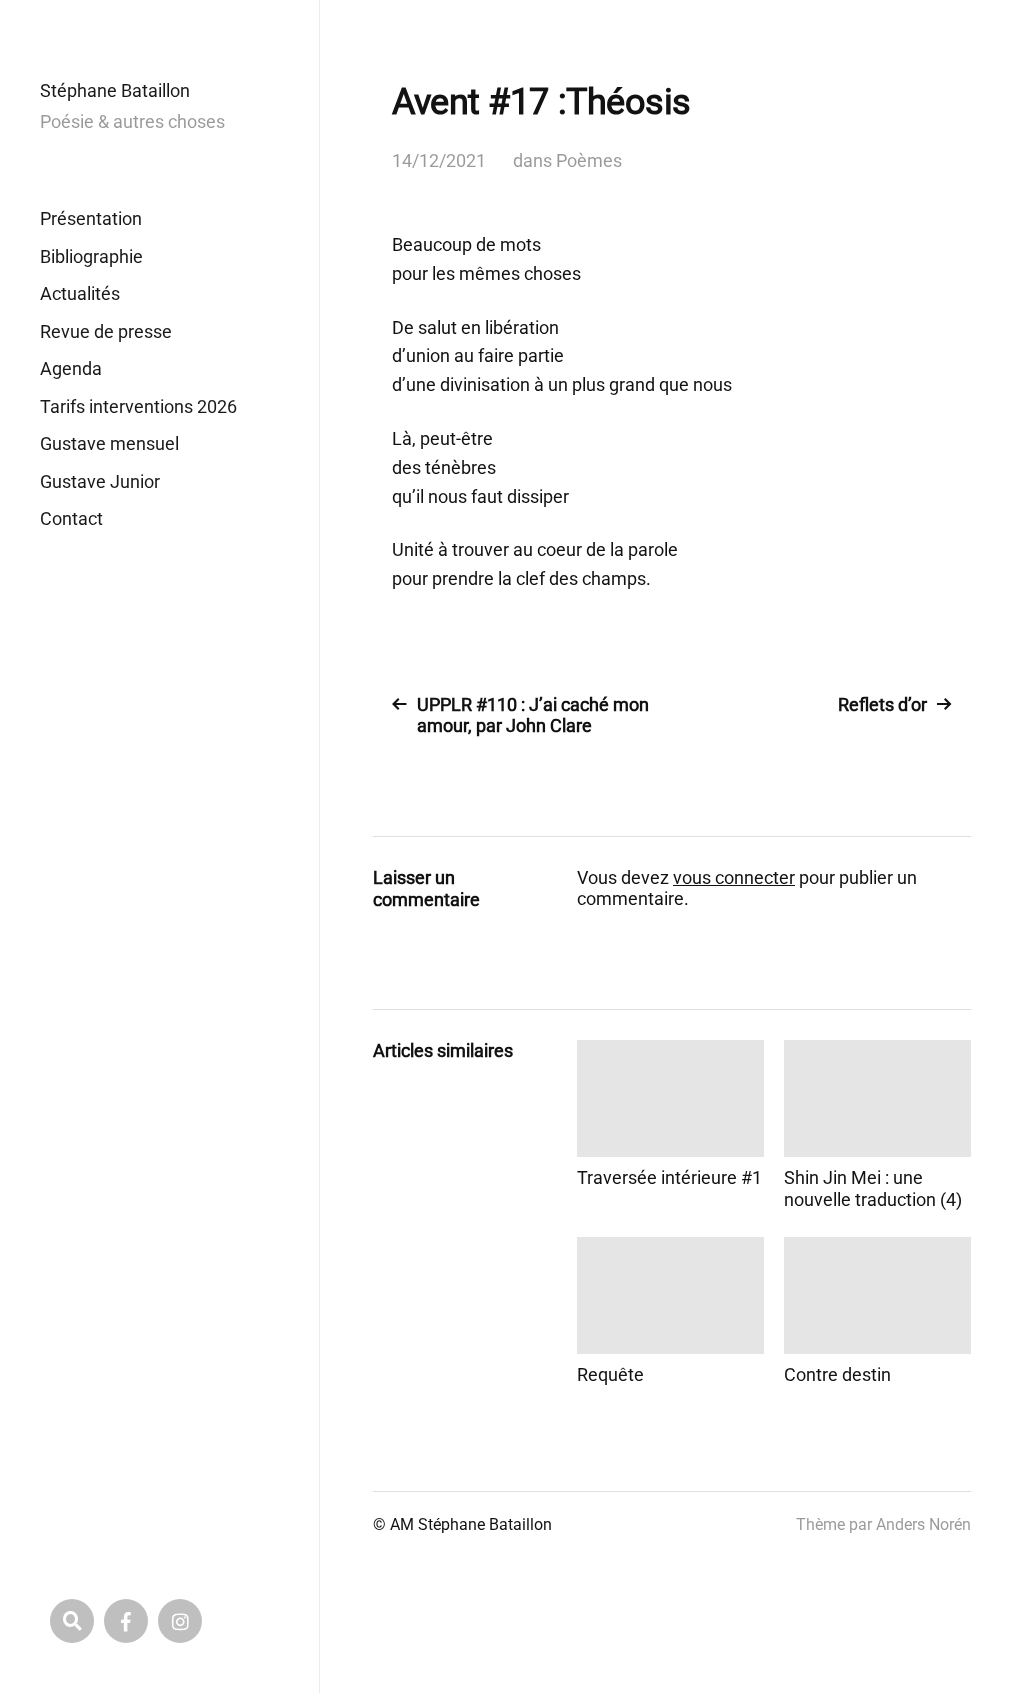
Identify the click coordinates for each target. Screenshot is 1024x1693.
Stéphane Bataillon (115, 90)
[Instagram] (180, 1621)
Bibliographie (91, 256)
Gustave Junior (100, 481)
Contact (71, 518)
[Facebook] (126, 1621)
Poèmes (589, 160)
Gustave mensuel (109, 443)
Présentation (91, 218)
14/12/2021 (439, 160)
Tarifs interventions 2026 (138, 406)
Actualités (80, 293)
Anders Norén (923, 1524)
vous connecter (734, 877)
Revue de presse (106, 331)
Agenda (71, 368)
